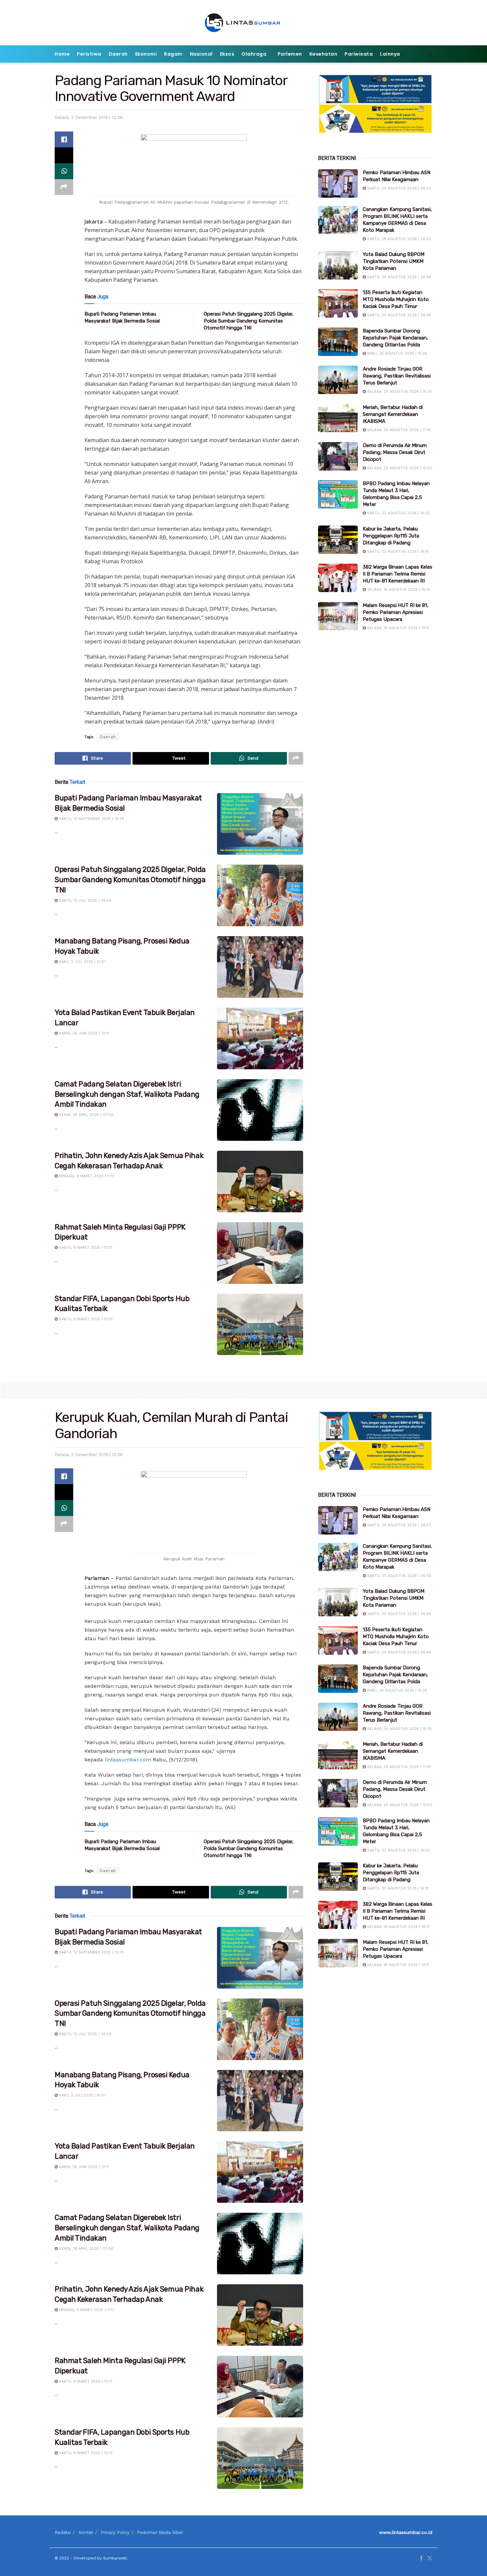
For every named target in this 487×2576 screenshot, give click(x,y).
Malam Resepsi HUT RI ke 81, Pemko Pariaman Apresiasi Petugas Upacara (396, 612)
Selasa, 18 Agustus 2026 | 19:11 (397, 628)
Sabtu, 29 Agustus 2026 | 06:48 (398, 277)
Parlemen (290, 54)
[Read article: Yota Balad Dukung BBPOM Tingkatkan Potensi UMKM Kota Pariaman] (338, 265)
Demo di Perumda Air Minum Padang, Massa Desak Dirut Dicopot (395, 452)
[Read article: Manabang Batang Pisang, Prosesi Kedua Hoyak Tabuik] (260, 967)
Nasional (201, 54)
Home (62, 54)
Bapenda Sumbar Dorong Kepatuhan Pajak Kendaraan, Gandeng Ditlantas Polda (395, 338)
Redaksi (63, 2532)
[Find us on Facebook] (421, 2558)
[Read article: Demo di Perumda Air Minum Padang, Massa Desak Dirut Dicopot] (338, 456)
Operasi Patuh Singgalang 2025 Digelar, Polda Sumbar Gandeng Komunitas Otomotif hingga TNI (249, 321)
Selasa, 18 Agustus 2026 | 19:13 (398, 590)
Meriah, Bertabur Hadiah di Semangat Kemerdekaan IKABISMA (393, 414)
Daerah (118, 54)
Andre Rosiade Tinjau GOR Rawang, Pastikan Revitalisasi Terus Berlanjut (397, 376)
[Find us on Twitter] (430, 2558)
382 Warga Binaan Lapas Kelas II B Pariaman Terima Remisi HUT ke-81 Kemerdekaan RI (398, 574)
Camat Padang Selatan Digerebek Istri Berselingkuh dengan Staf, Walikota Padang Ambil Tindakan (127, 1094)
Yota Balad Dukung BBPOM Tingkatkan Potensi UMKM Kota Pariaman (394, 261)
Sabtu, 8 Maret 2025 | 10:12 (85, 1319)
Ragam (173, 54)
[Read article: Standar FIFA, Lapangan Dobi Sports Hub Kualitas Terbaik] (260, 1325)
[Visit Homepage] (244, 23)
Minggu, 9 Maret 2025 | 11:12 (86, 1176)
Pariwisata (359, 54)
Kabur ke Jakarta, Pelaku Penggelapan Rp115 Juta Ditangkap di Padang (391, 536)
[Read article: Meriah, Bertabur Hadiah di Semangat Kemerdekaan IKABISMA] (338, 418)
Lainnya (390, 54)
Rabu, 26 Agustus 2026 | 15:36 (396, 354)
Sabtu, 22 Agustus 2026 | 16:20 (398, 513)
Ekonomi (146, 54)
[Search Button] (430, 54)
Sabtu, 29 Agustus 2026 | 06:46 (398, 315)
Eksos (227, 54)
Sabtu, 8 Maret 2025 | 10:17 (85, 1248)
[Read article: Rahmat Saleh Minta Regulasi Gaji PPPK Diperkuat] (260, 1253)
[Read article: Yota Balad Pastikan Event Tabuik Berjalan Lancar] (260, 1038)
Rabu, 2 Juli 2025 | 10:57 (82, 962)
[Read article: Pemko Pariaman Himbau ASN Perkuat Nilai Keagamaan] (338, 183)
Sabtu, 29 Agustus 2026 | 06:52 (398, 188)
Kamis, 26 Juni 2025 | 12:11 (83, 1033)
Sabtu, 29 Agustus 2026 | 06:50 (399, 239)
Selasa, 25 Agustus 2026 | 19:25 (399, 392)
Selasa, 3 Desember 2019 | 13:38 (89, 117)
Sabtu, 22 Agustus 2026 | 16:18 (397, 552)
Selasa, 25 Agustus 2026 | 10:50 (399, 468)
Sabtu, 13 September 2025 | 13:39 (91, 819)
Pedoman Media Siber (160, 2532)
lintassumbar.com (128, 1760)
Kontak (86, 2532)
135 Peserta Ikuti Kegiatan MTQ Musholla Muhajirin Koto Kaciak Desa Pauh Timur (396, 299)
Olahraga (254, 54)
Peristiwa (89, 54)
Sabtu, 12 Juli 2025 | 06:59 (84, 901)
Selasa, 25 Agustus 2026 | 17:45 (399, 430)
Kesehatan (324, 54)
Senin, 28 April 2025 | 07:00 (86, 1115)
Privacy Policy (115, 2532)
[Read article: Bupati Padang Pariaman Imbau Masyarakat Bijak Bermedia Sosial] (260, 824)
